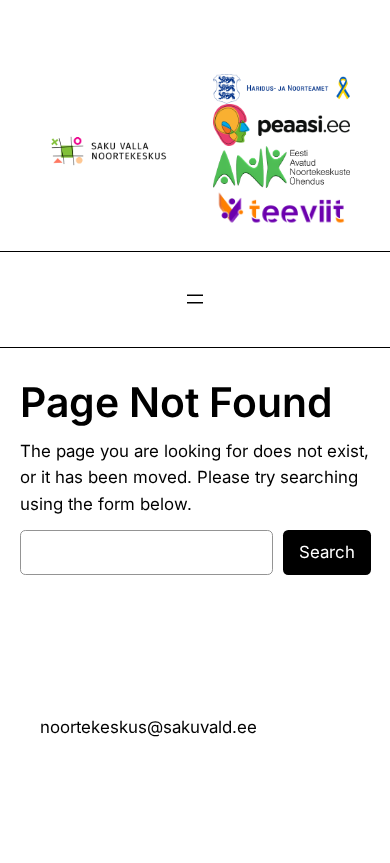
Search (327, 552)
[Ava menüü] (195, 299)
